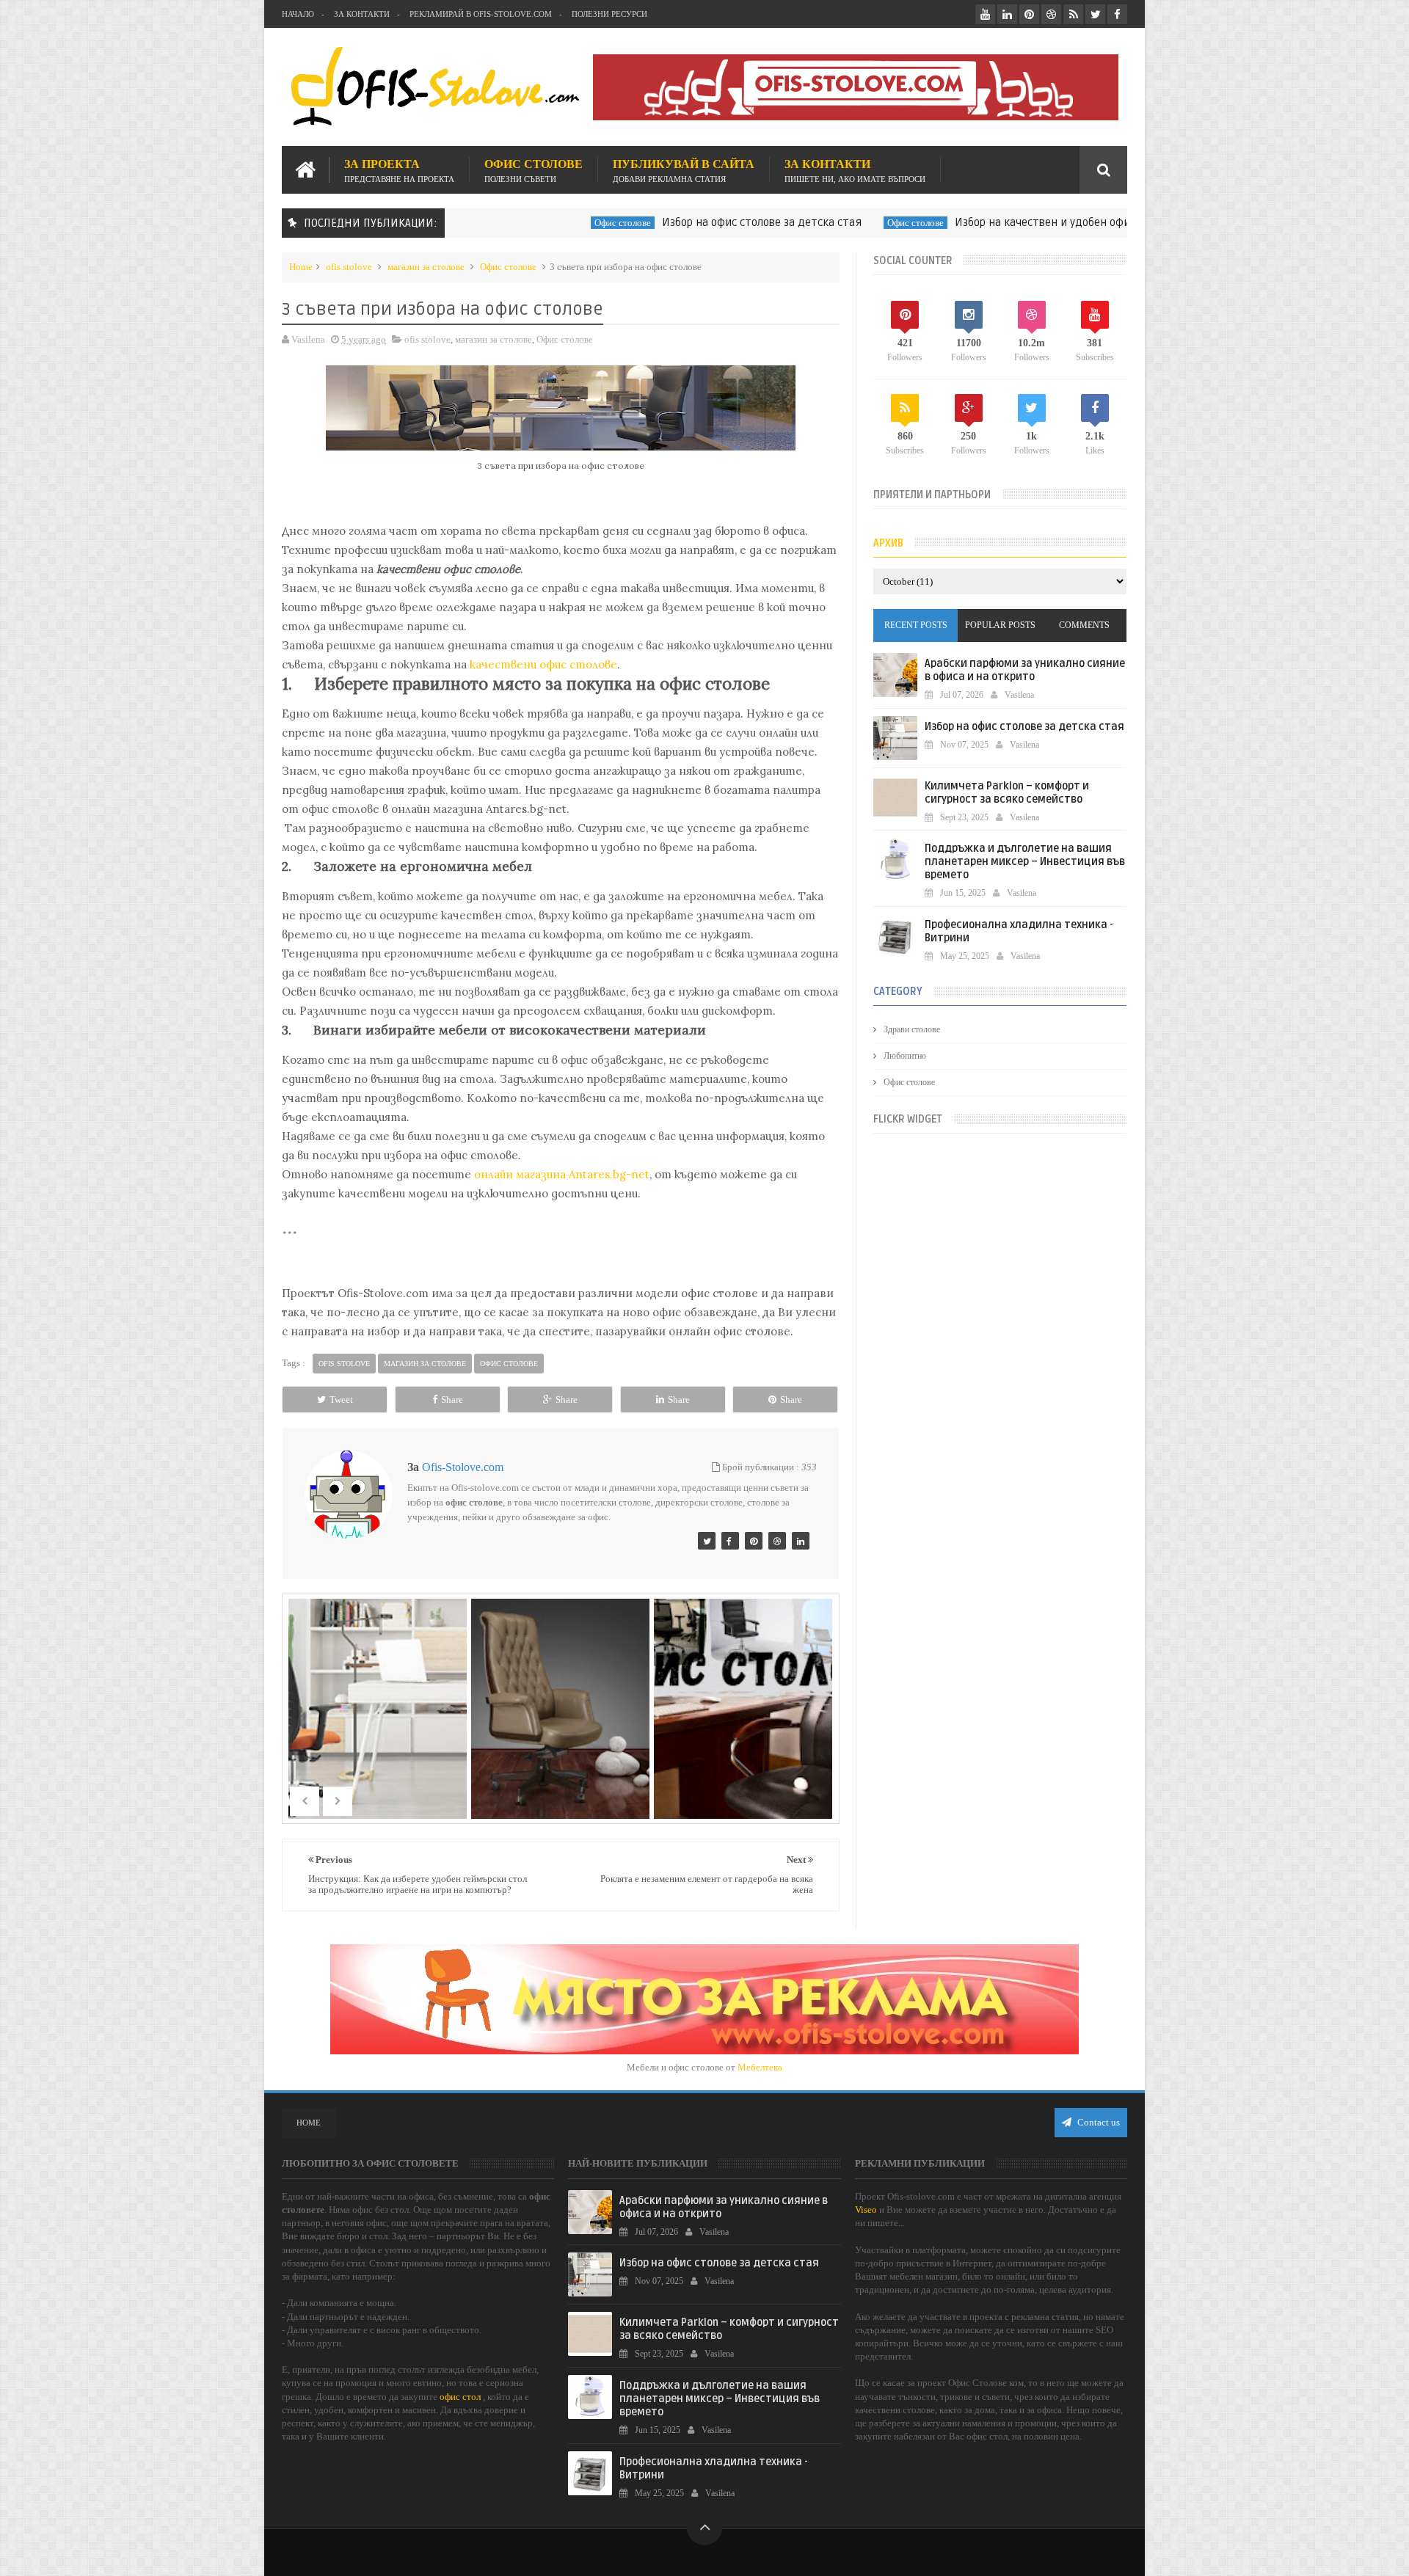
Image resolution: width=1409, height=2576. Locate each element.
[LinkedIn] (801, 1541)
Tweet (341, 1400)
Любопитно (905, 1056)
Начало (298, 14)
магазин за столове (426, 267)
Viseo (866, 2210)
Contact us (1097, 2122)
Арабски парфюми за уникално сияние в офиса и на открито (1025, 670)
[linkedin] (1007, 14)
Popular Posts (1000, 625)
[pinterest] (1029, 14)
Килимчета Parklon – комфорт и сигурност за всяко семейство (1007, 793)
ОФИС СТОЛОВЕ (534, 170)
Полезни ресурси (609, 14)
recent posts (916, 625)
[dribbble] (1051, 14)
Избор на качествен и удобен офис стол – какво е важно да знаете (1072, 222)
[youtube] (985, 14)
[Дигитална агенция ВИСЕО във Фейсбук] (730, 1541)
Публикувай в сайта (684, 170)
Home (301, 267)
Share (452, 1400)
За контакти (362, 14)
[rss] (1073, 14)
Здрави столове (912, 1029)
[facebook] (1117, 14)
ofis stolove (349, 267)
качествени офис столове (543, 664)
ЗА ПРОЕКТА (399, 170)
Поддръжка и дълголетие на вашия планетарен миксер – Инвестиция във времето (1025, 862)
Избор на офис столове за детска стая (705, 222)
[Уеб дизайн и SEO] (707, 1541)
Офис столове (566, 223)
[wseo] (754, 1541)
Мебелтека (760, 2067)
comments (1084, 625)
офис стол (460, 2397)
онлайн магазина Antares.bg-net (562, 1174)
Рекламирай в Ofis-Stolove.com (481, 14)
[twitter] (1095, 14)
